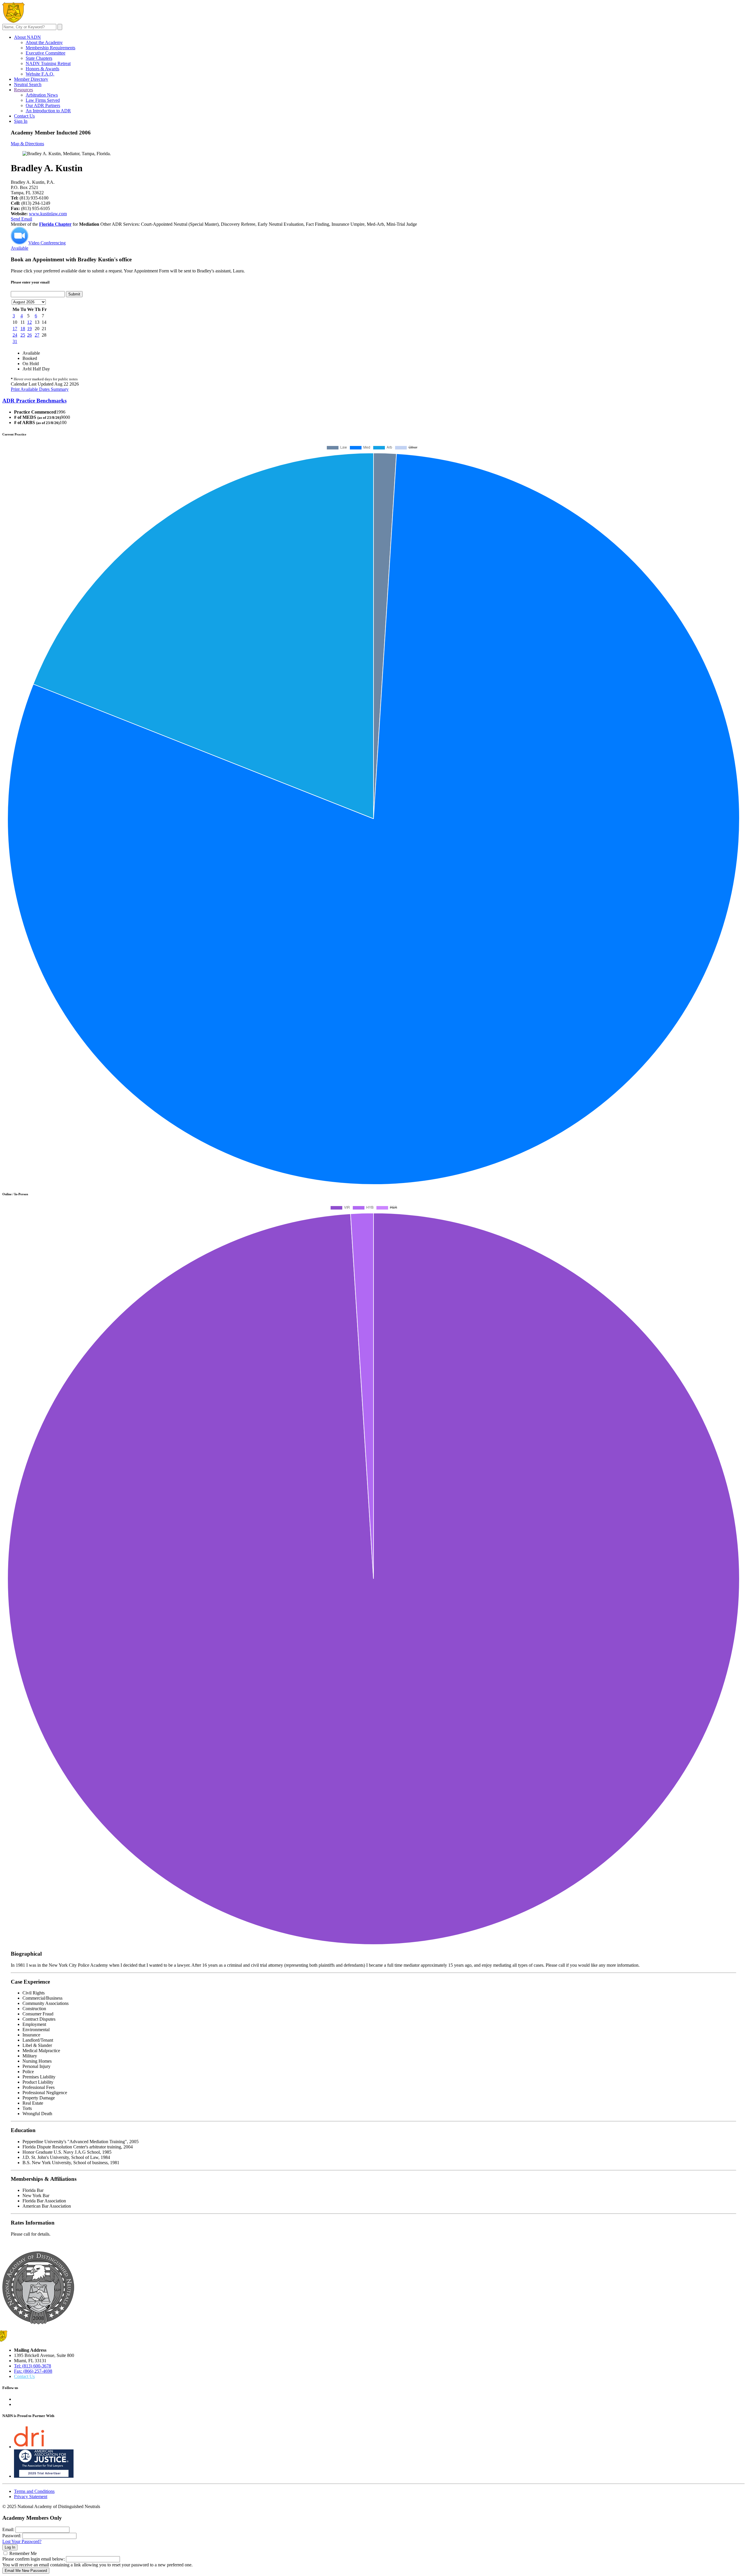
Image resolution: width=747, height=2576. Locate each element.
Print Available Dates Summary (40, 389)
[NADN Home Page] (38, 2323)
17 (15, 329)
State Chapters (39, 58)
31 (15, 341)
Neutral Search (28, 84)
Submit (74, 294)
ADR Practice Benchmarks (34, 401)
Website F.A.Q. (40, 74)
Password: (12, 2536)
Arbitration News (42, 95)
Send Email (21, 219)
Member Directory (31, 79)
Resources (23, 90)
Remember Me (23, 2553)
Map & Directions (27, 144)
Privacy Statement (31, 2497)
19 (29, 329)
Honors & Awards (42, 69)
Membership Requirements (50, 48)
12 (29, 322)
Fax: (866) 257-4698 (33, 2371)
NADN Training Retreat (48, 63)
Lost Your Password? (22, 2541)
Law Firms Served (43, 100)
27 (37, 335)
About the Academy (44, 42)
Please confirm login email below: (34, 2559)
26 (29, 335)
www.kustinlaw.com (48, 214)
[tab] (373, 401)
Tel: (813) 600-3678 (33, 2366)
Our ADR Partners (43, 105)
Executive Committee (46, 53)
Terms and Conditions (34, 2491)
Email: (8, 2529)
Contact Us (24, 116)
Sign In (21, 121)
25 (23, 335)
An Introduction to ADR (48, 111)
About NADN (27, 37)
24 (15, 335)
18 (23, 329)
